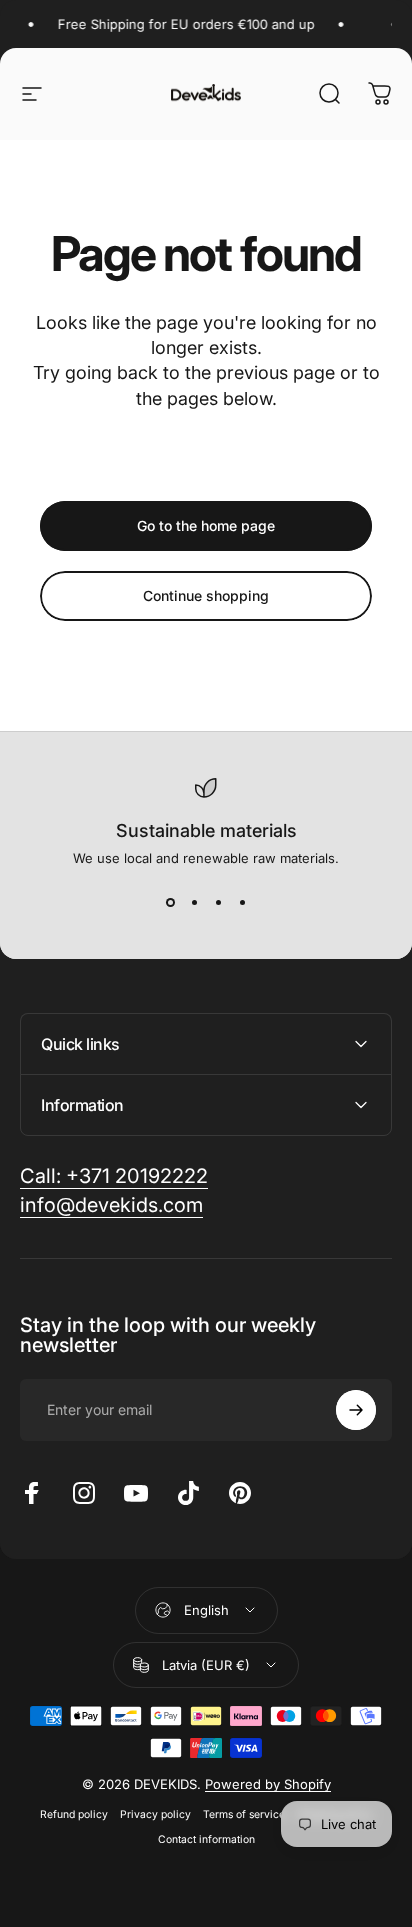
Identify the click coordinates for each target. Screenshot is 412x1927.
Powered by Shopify (268, 1784)
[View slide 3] (218, 902)
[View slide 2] (194, 902)
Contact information (206, 1839)
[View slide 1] (170, 902)
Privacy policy (155, 1814)
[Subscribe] (356, 1410)
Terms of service (244, 1814)
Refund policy (74, 1814)
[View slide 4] (242, 902)
